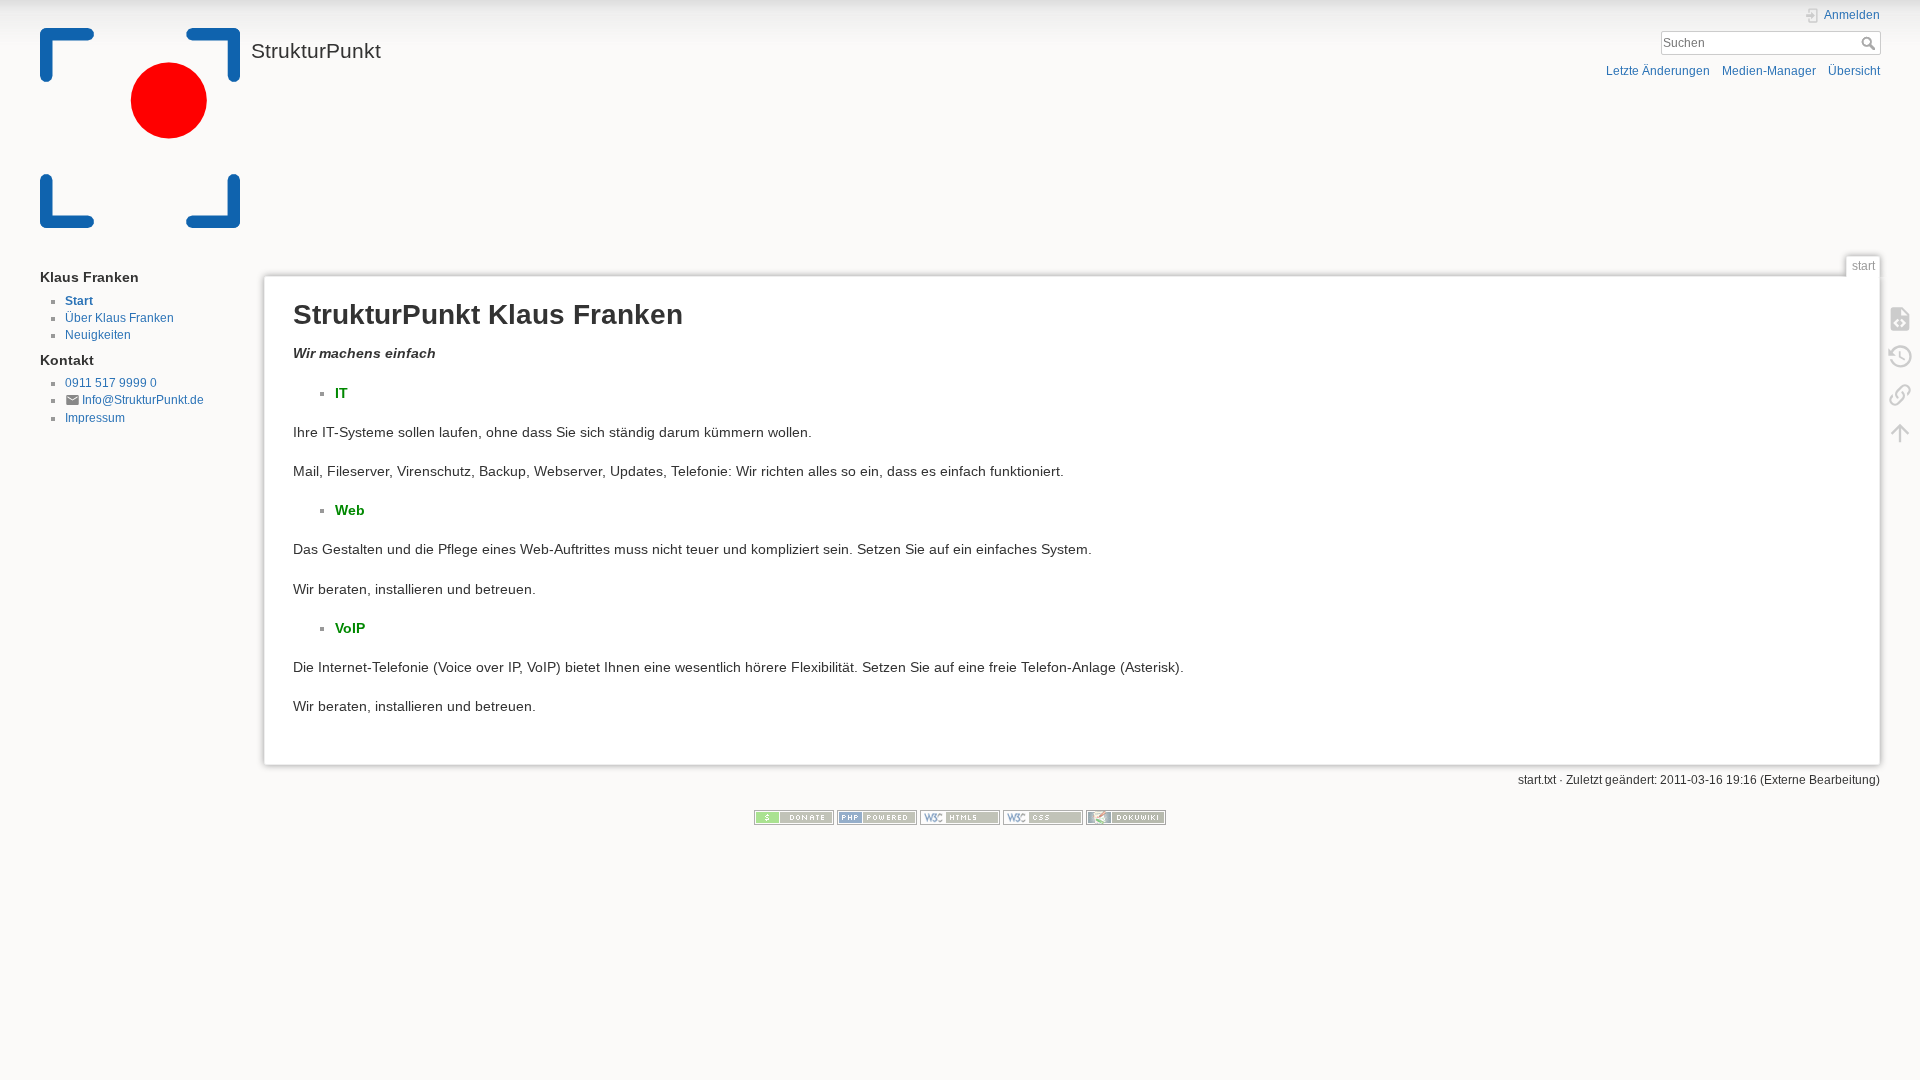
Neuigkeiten (98, 335)
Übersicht (1854, 71)
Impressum (95, 418)
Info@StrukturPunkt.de (143, 400)
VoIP (350, 628)
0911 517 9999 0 (111, 383)
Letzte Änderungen (1658, 71)
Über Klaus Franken (119, 318)
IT (341, 393)
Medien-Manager (1769, 71)
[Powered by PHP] (877, 817)
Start (79, 301)
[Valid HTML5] (960, 817)
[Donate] (794, 817)
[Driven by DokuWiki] (1126, 817)
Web (350, 510)
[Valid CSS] (1043, 817)
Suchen (1870, 43)
